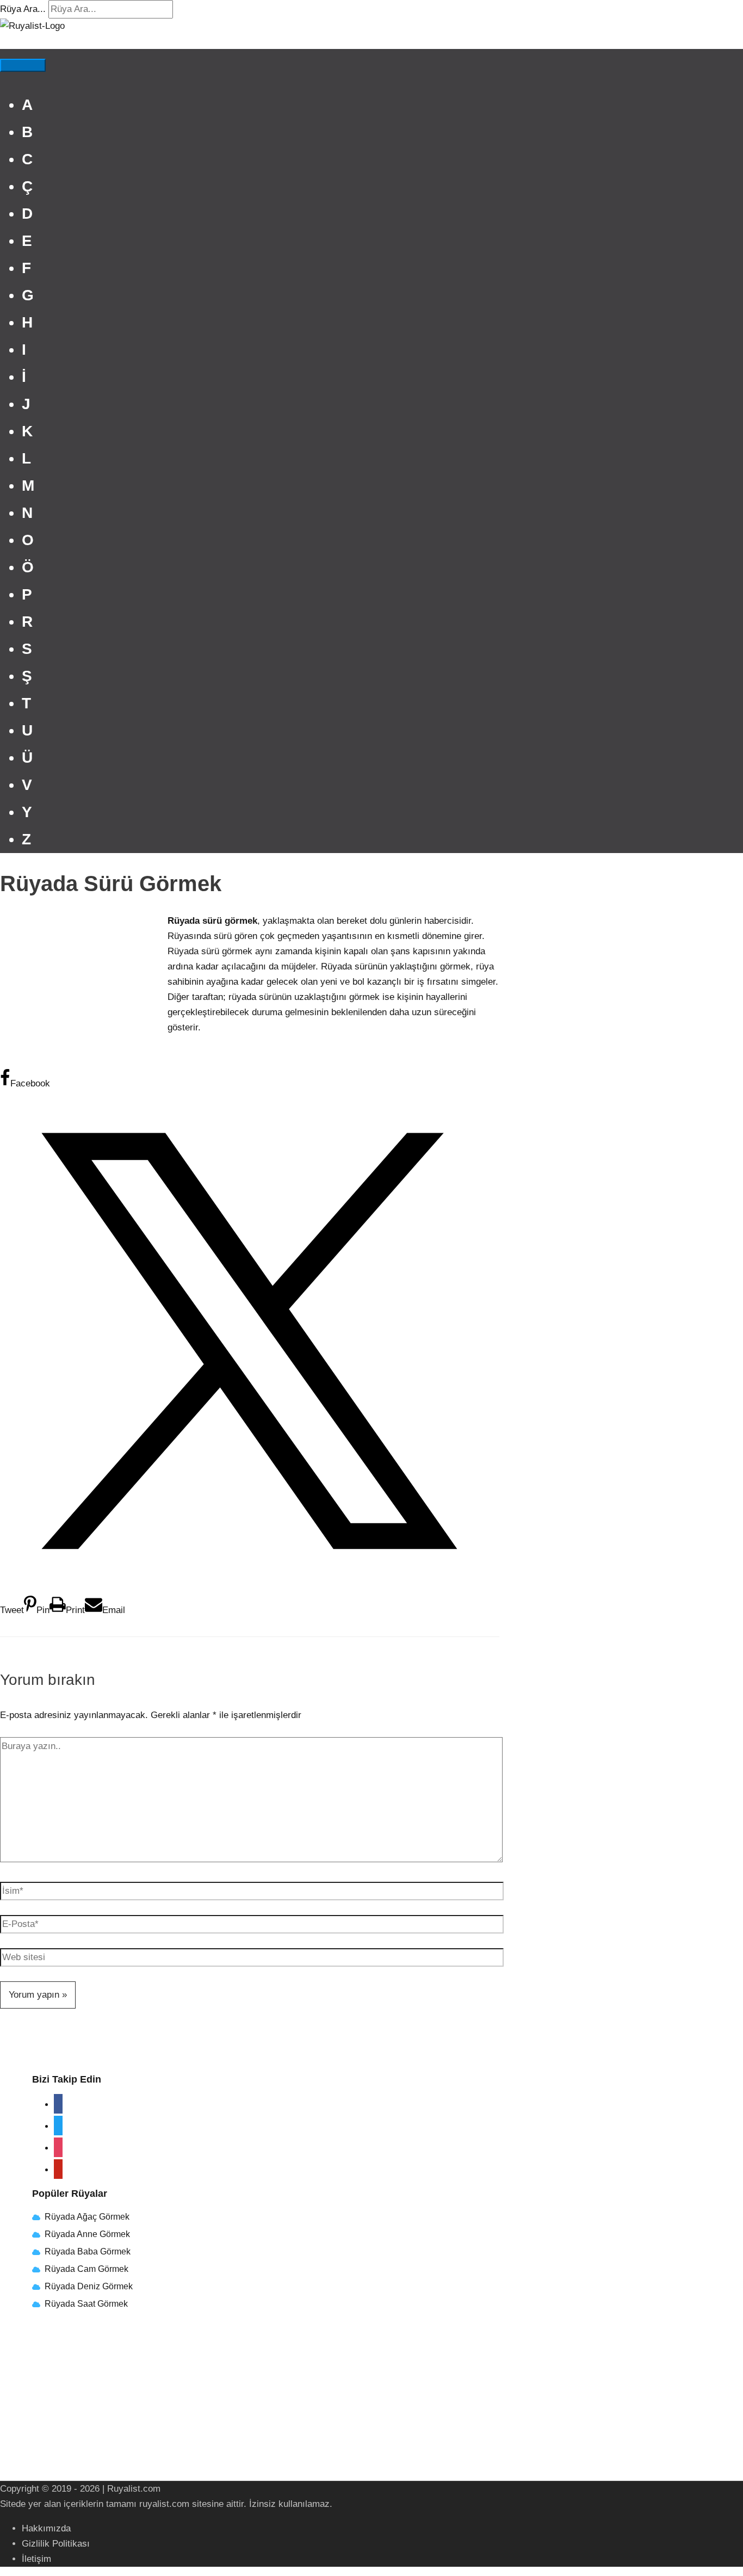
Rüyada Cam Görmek (86, 2269)
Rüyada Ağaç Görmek (86, 2217)
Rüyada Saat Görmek (85, 2304)
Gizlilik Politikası (56, 2544)
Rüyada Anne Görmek (87, 2234)
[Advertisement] (82, 986)
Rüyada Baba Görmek (88, 2251)
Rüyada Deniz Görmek (89, 2286)
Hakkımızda (46, 2528)
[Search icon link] (4, 41)
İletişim (36, 2559)
